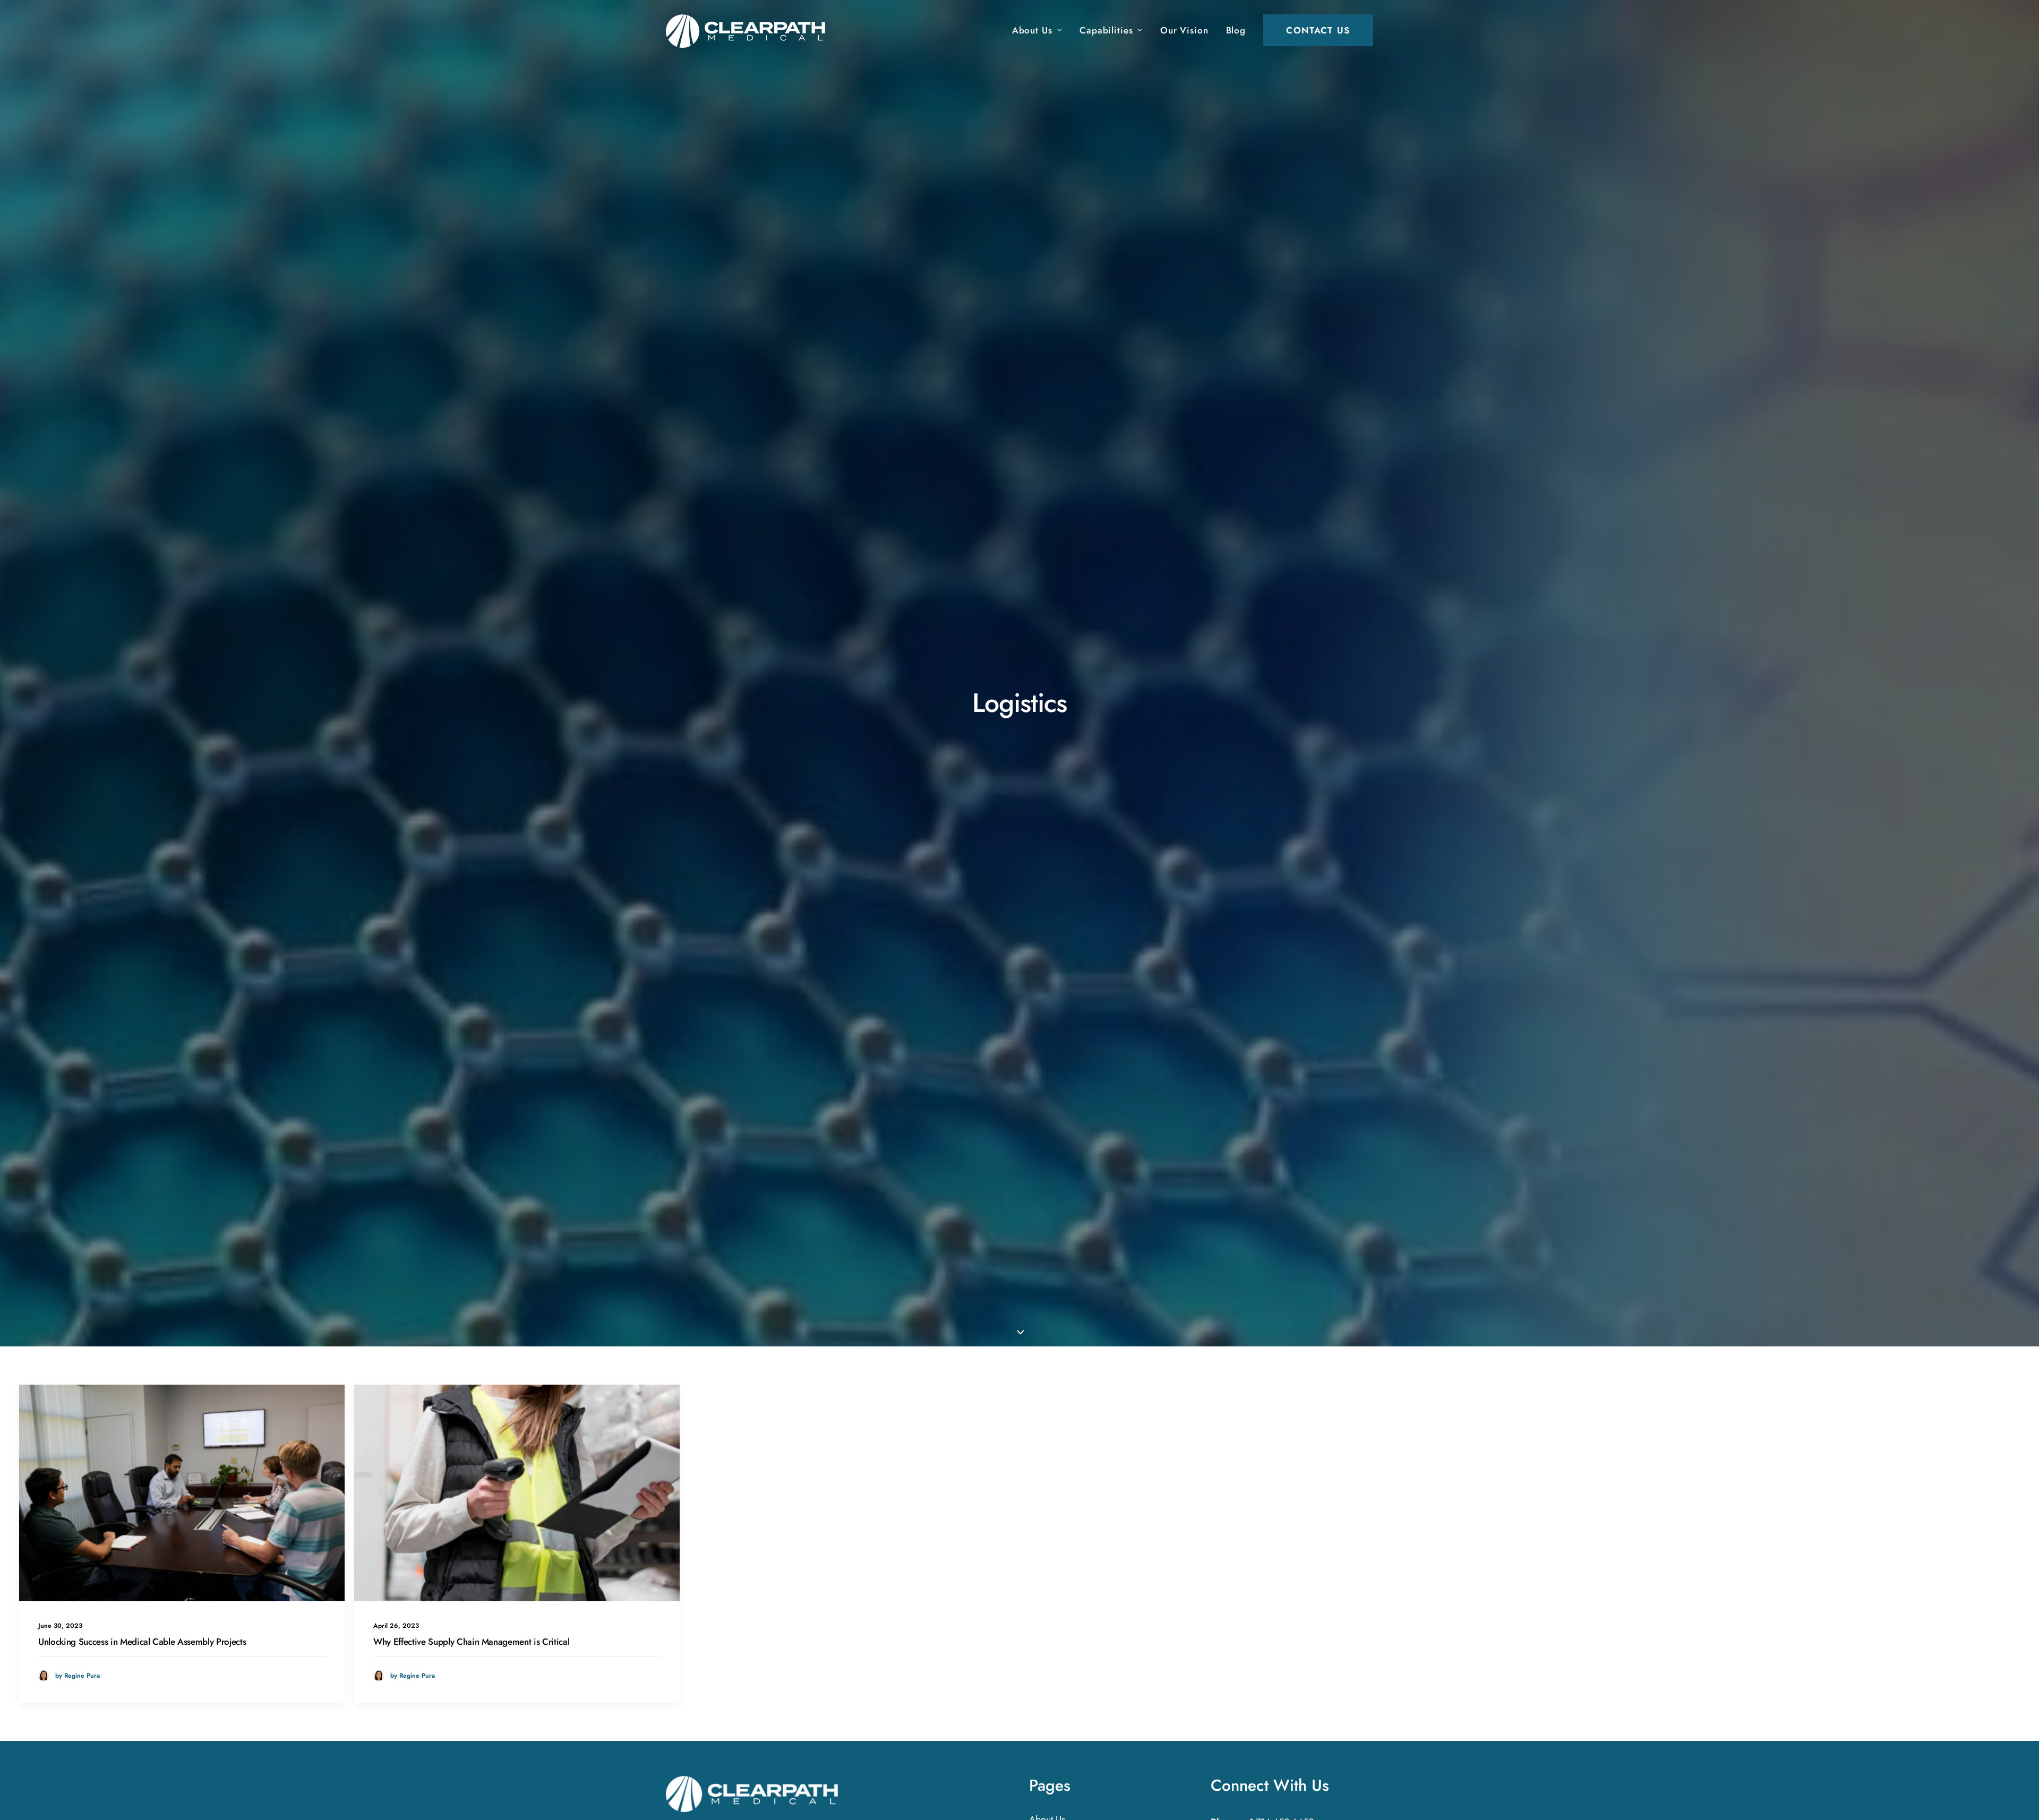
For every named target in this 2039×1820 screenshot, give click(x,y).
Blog (1236, 30)
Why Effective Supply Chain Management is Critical (471, 1642)
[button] (182, 1493)
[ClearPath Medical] (752, 1794)
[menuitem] (1041, 30)
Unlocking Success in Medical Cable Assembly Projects (142, 1642)
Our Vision (1184, 30)
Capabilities (1106, 30)
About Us (1032, 30)
